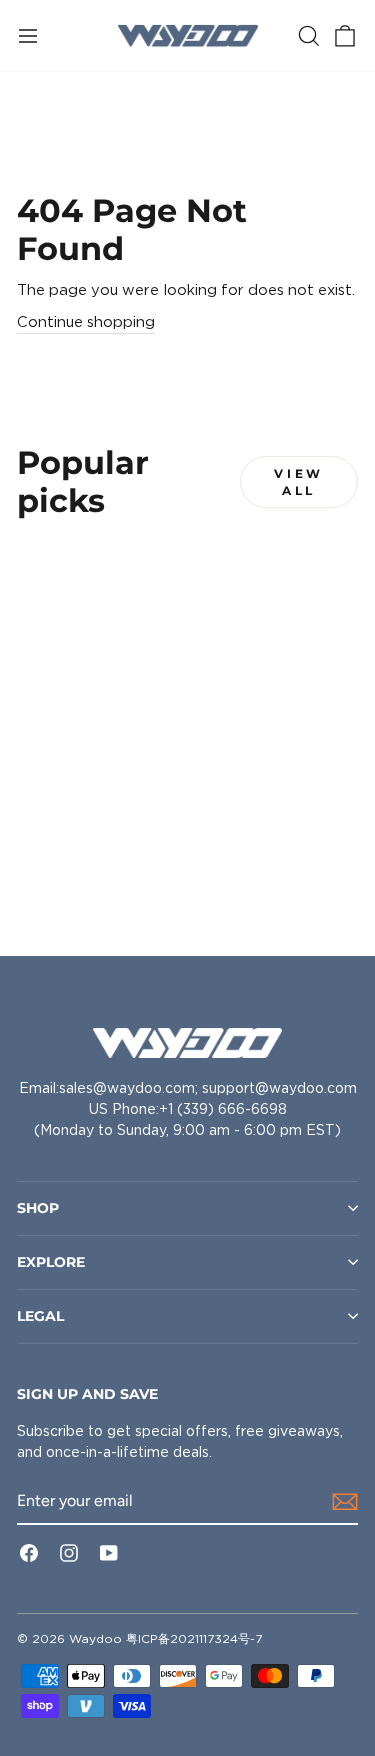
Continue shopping (86, 322)
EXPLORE (51, 1262)
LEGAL (40, 1316)
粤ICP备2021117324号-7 (194, 1638)
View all (298, 482)
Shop (38, 1208)
